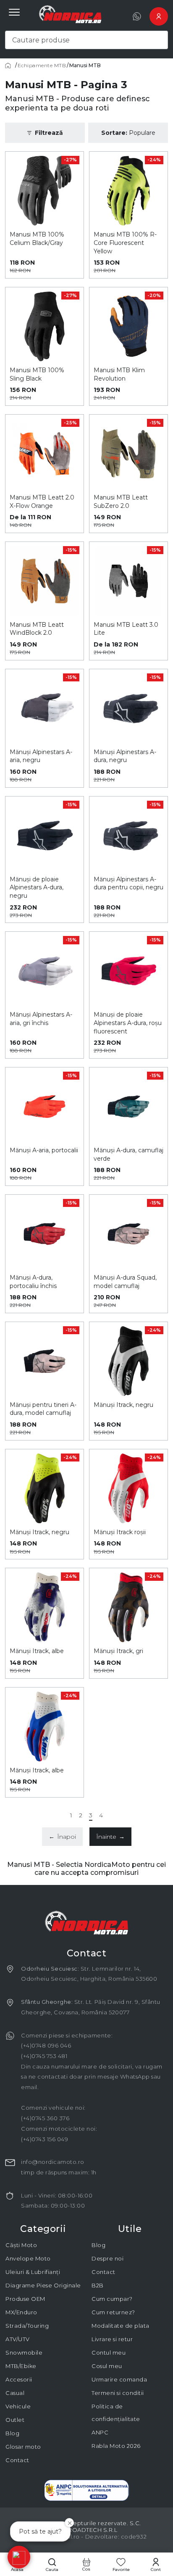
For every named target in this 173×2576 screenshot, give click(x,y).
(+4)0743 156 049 (45, 2139)
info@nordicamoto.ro (53, 2162)
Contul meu (109, 2353)
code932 (134, 2537)
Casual (15, 2393)
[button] (19, 2557)
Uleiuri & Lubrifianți (33, 2272)
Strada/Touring (27, 2326)
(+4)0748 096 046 (46, 2045)
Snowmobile (24, 2353)
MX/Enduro (21, 2312)
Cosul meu (107, 2366)
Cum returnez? (113, 2312)
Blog (12, 2433)
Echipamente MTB (42, 66)
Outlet (15, 2420)
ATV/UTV (18, 2339)
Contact (17, 2460)
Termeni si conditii (118, 2393)
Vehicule (18, 2406)
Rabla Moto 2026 (116, 2446)
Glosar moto (23, 2447)
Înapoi (62, 1837)
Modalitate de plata (121, 2326)
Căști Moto (21, 2245)
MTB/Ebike (21, 2366)
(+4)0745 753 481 (44, 2056)
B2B (98, 2285)
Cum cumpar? (112, 2299)
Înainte (110, 1837)
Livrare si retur (112, 2339)
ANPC (100, 2432)
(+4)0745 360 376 (45, 2118)
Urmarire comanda (119, 2379)
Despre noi (107, 2258)
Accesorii (19, 2379)
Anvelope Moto (28, 2258)
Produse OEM (25, 2299)
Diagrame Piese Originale (43, 2285)
